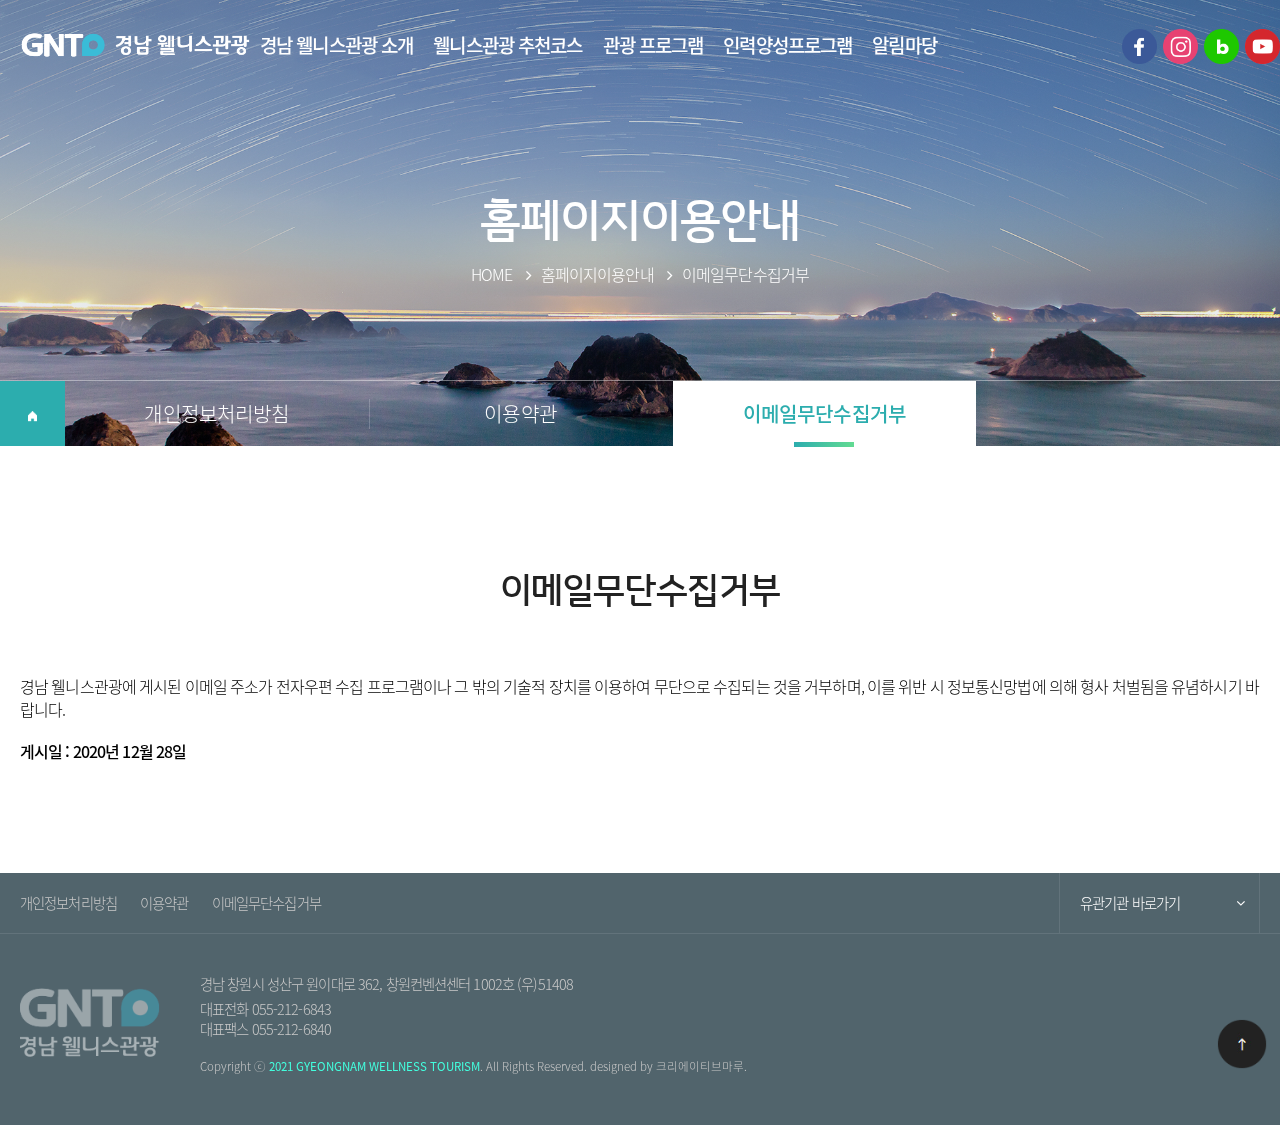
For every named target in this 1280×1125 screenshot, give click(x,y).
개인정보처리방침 (216, 413)
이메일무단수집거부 (824, 413)
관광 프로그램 (653, 45)
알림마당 (904, 45)
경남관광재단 (135, 45)
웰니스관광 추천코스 (507, 45)
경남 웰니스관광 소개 (336, 45)
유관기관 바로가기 (1130, 903)
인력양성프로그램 (787, 45)
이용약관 (520, 413)
